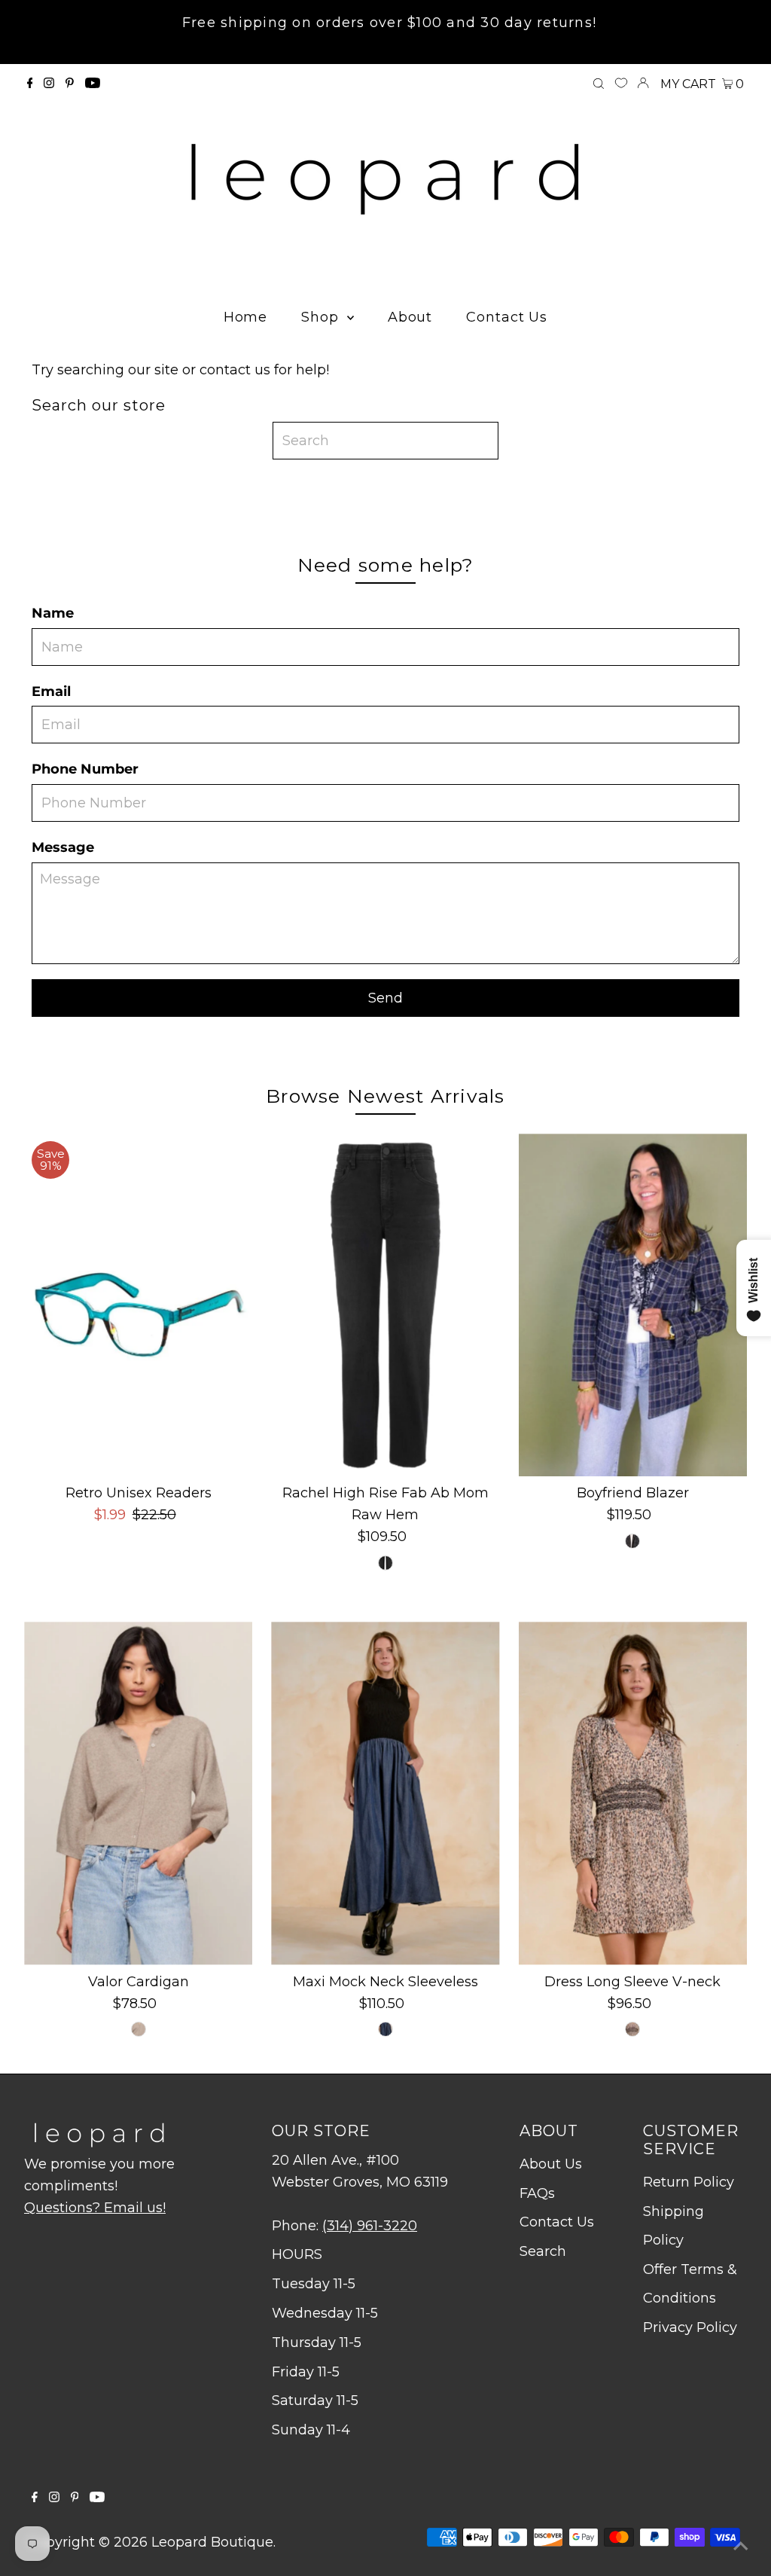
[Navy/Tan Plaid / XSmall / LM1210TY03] (632, 1541)
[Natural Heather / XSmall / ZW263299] (139, 2029)
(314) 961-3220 (370, 2226)
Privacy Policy (690, 2327)
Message (63, 847)
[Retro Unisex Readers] (138, 1305)
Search (543, 2251)
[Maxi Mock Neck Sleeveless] (385, 1793)
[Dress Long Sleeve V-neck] (633, 1793)
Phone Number (85, 769)
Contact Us (557, 2222)
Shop (322, 317)
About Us (551, 2164)
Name (53, 613)
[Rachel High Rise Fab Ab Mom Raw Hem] (385, 1305)
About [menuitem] (410, 317)
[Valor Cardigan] (138, 1793)
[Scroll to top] (741, 2546)
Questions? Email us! (95, 2208)
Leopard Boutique (212, 2542)
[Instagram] (49, 84)
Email (51, 691)
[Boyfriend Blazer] (633, 1305)
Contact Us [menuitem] (507, 317)
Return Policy (689, 2182)
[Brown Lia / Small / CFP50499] (632, 2029)
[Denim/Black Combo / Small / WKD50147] (385, 2029)
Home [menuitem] (246, 317)
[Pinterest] (70, 84)
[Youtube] (93, 84)
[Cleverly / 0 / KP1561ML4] (385, 1563)
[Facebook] (30, 84)
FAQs (537, 2193)
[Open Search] (599, 84)
